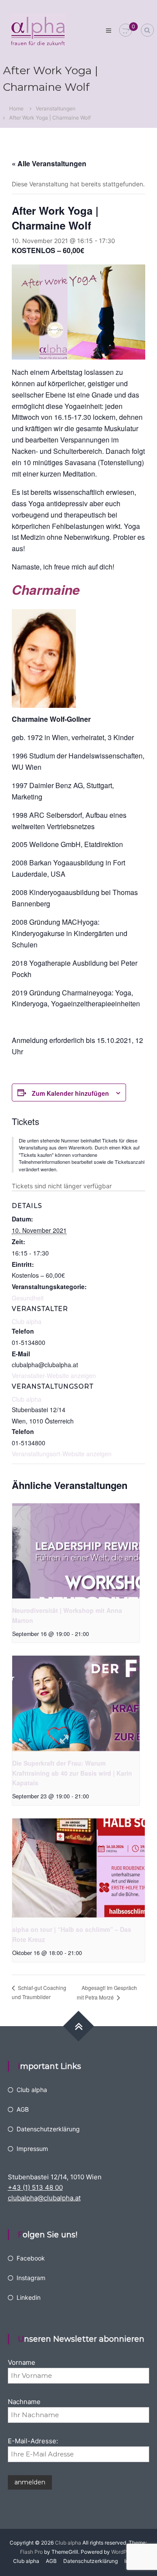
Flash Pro (31, 2552)
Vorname (22, 2362)
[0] (126, 30)
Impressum (32, 2149)
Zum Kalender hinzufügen (70, 1093)
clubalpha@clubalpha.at (44, 2198)
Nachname (24, 2402)
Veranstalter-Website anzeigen (54, 1375)
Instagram (31, 2278)
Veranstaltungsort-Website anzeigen (62, 1454)
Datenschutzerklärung (48, 2129)
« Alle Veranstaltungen (49, 163)
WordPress (124, 2552)
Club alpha (27, 1399)
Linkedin (29, 2297)
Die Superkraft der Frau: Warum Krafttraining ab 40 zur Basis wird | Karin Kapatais (72, 1773)
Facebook (31, 2258)
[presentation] (76, 1551)
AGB (23, 2109)
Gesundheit (28, 1298)
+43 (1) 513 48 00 (35, 2187)
